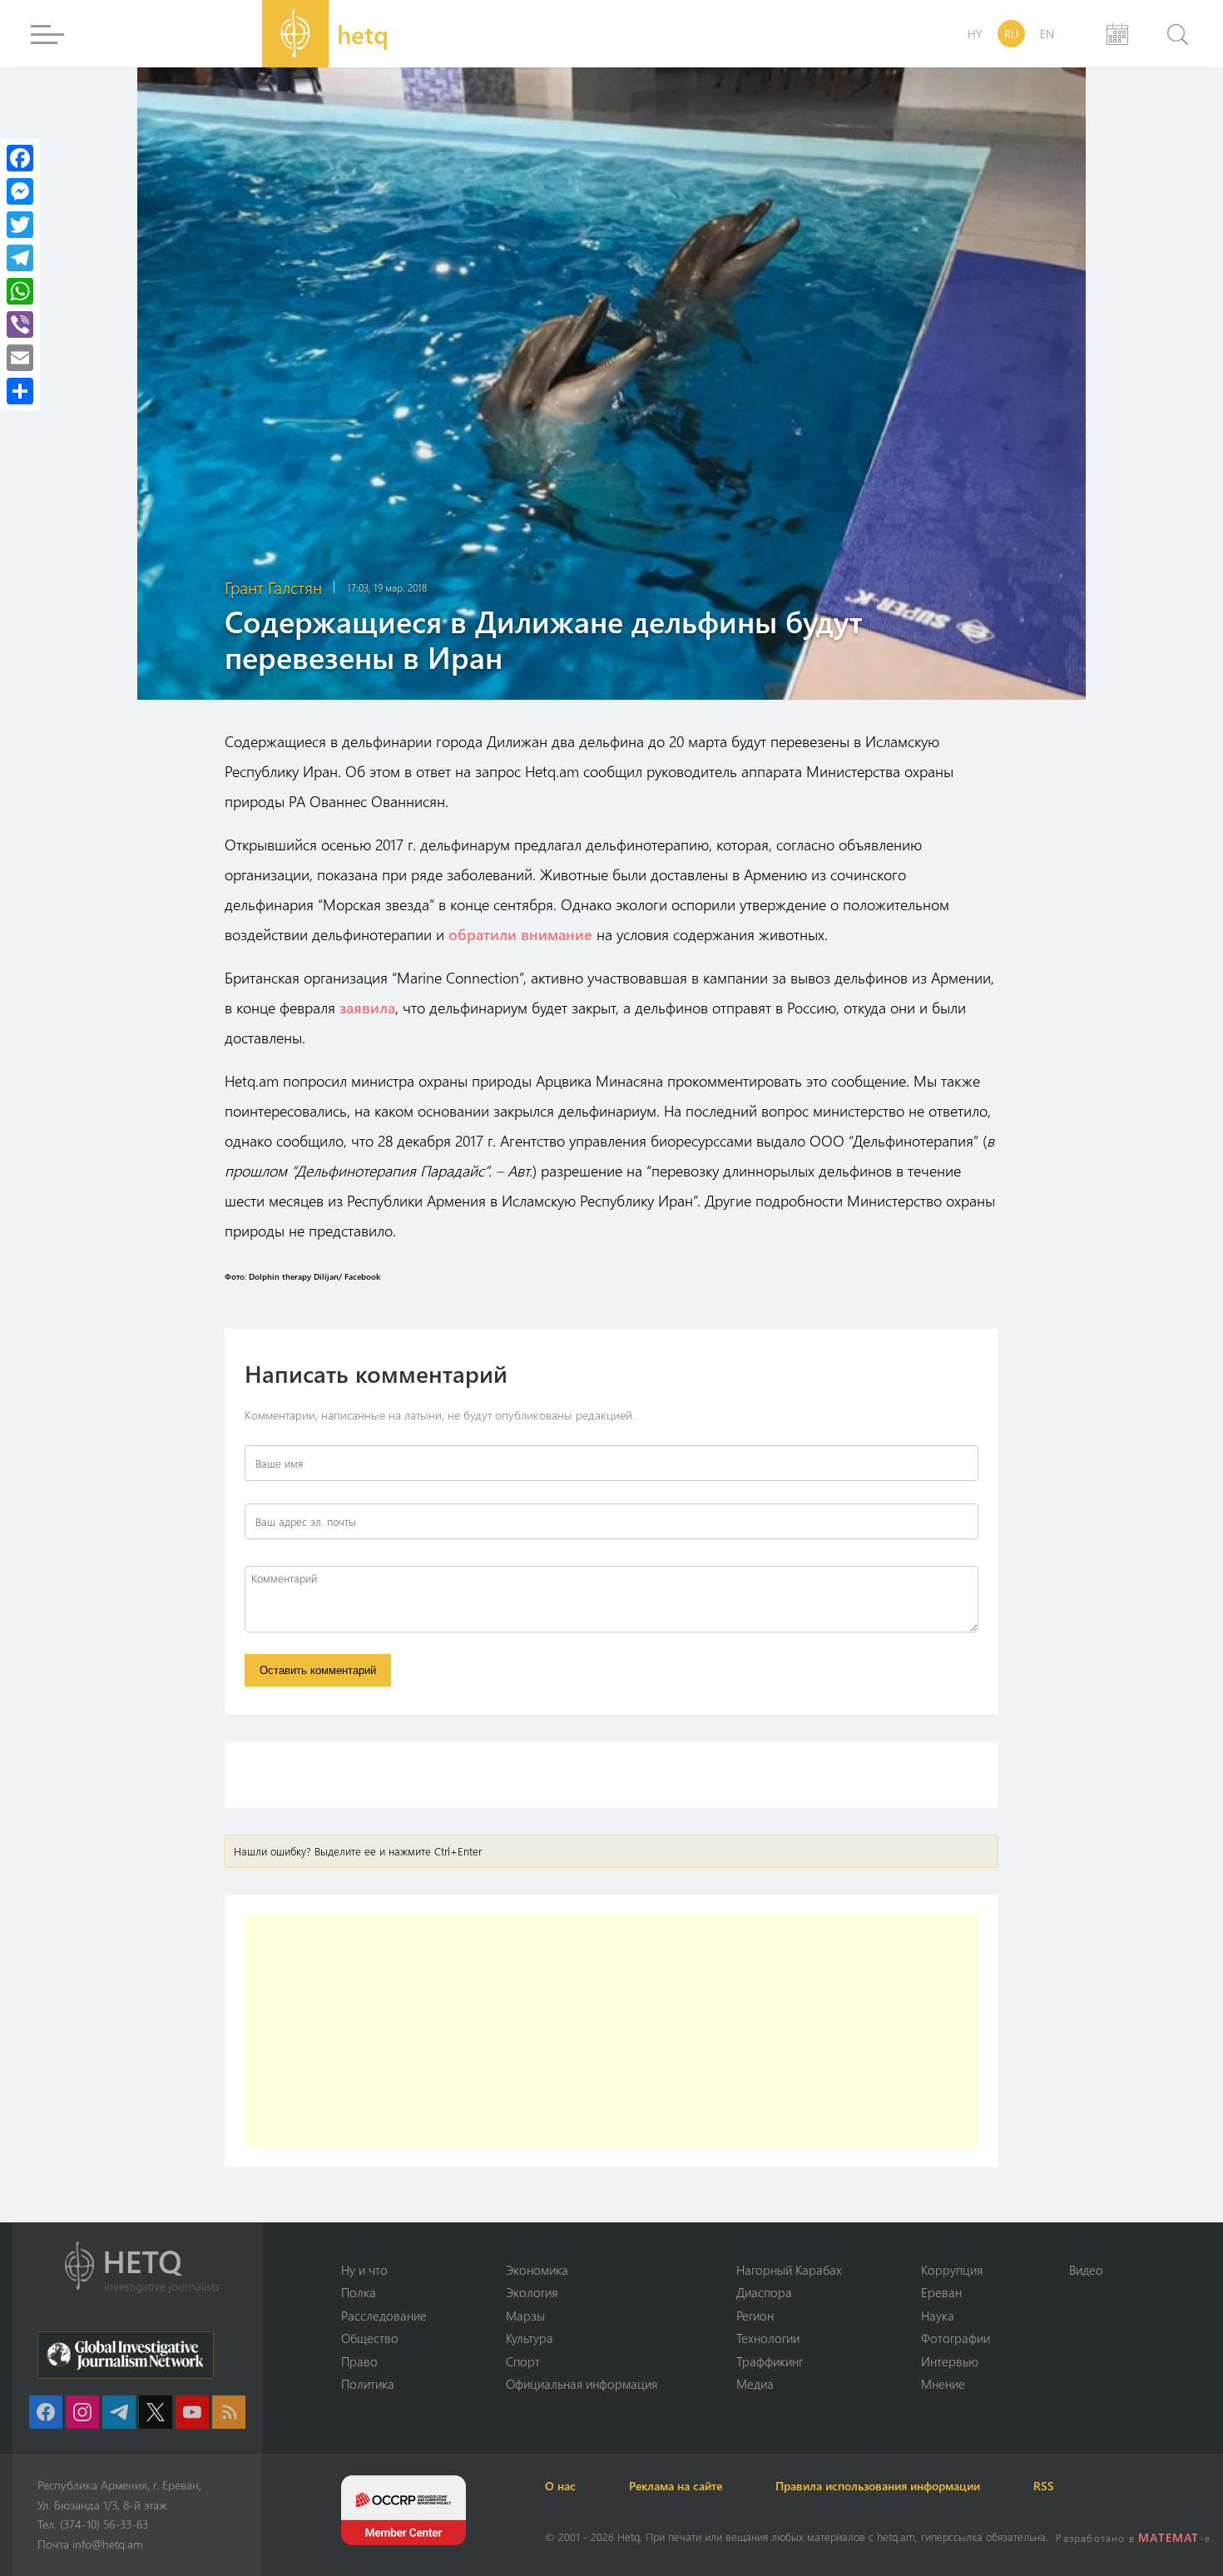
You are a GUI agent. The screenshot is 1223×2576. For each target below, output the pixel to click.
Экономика (537, 2270)
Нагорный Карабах (789, 2270)
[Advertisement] (611, 2031)
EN (1047, 34)
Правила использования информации (878, 2486)
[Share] (20, 391)
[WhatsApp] (20, 291)
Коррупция (952, 2270)
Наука (938, 2316)
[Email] (20, 358)
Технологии (768, 2338)
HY (975, 34)
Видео (1086, 2270)
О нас (560, 2486)
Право (359, 2361)
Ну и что (364, 2270)
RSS (1044, 2486)
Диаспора (764, 2292)
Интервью (950, 2361)
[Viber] (20, 324)
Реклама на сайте (676, 2486)
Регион (755, 2316)
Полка (359, 2292)
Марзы (525, 2316)
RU (1011, 34)
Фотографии (956, 2338)
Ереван (941, 2292)
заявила (367, 1008)
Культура (530, 2338)
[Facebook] (20, 158)
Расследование (384, 2316)
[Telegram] (20, 258)
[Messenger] (20, 191)
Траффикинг (770, 2361)
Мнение (943, 2384)
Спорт (523, 2361)
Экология (532, 2292)
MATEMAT (1169, 2537)
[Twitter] (20, 225)
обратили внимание (520, 934)
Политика (368, 2384)
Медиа (755, 2384)
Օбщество (370, 2338)
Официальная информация (582, 2384)
